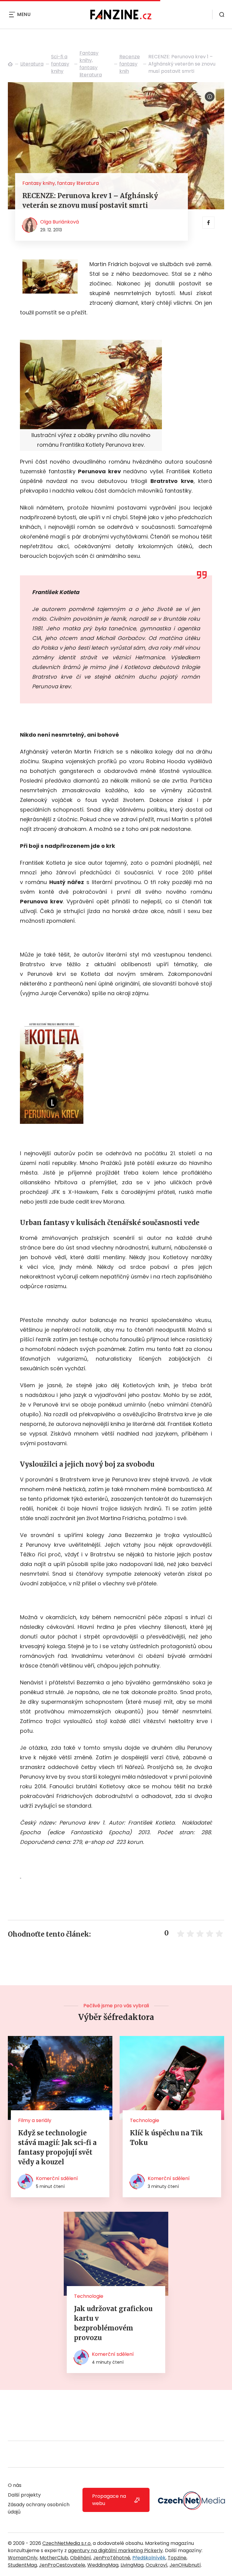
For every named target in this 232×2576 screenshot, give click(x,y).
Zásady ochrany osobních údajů (39, 2508)
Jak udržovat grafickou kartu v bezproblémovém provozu (113, 2323)
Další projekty (24, 2495)
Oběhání (81, 2558)
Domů (10, 64)
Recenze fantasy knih (130, 64)
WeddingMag (103, 2565)
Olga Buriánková (60, 222)
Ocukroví (156, 2565)
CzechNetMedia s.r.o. (67, 2543)
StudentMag (22, 2565)
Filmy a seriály (35, 2120)
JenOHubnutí (185, 2565)
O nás (15, 2485)
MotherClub (54, 2558)
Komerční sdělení (57, 2178)
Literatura (32, 64)
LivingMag (132, 2565)
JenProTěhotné (112, 2558)
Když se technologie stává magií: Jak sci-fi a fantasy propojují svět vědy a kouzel (57, 2147)
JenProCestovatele (62, 2565)
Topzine (177, 2558)
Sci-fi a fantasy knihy (60, 64)
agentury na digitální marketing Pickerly (115, 2550)
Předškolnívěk (149, 2558)
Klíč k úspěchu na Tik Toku (166, 2138)
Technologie (145, 2120)
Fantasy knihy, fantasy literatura (91, 64)
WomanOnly (23, 2558)
